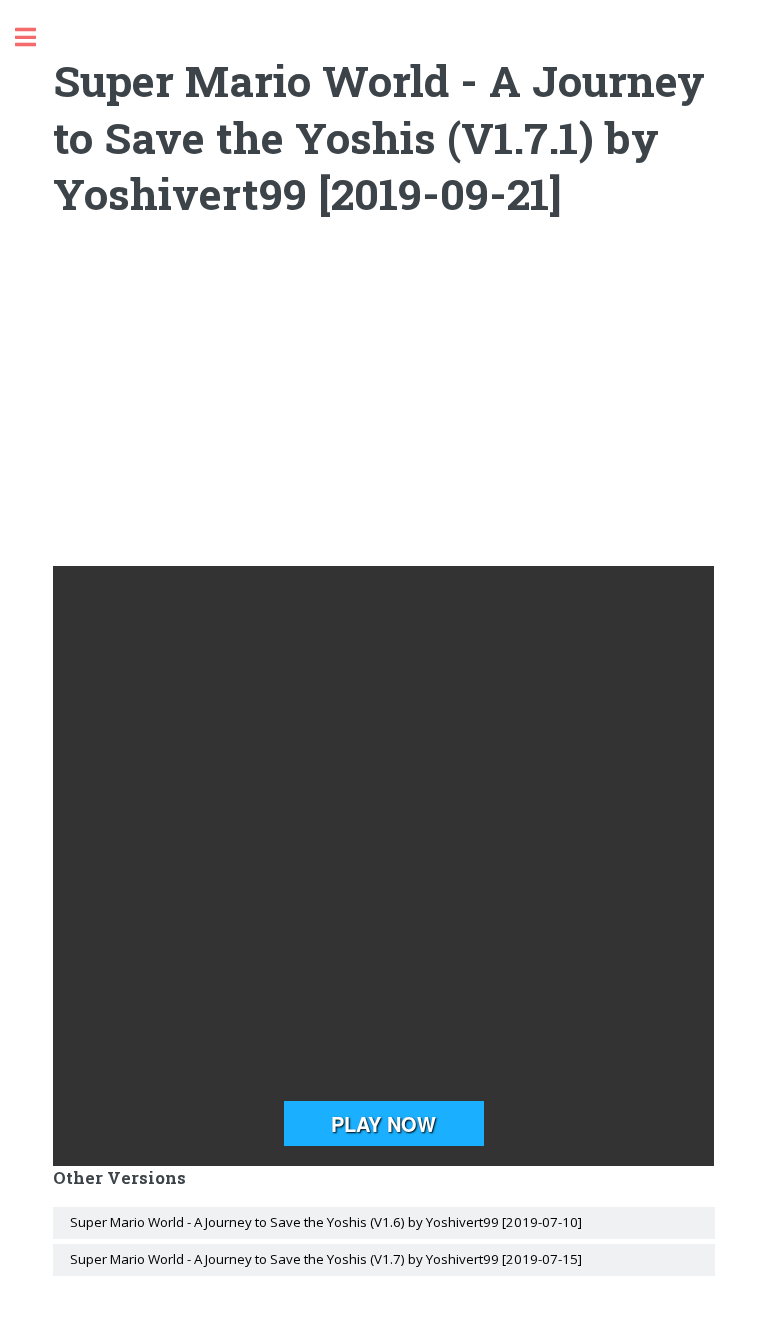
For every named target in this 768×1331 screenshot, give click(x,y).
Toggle (36, 37)
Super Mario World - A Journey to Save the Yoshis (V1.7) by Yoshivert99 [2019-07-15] (326, 1259)
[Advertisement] (384, 406)
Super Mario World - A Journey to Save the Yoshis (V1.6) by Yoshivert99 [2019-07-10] (326, 1222)
